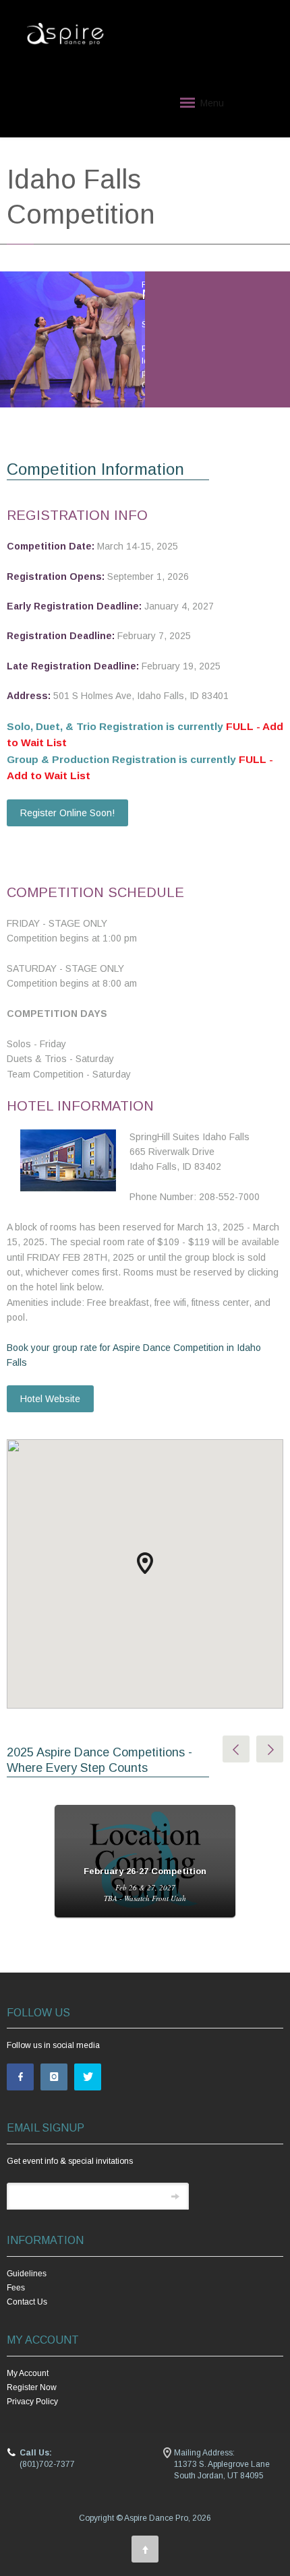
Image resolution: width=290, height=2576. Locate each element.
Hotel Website (50, 1399)
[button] (145, 1563)
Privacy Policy (32, 2402)
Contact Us (27, 2302)
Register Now (32, 2387)
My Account (28, 2373)
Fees (16, 2288)
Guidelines (27, 2274)
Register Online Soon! (67, 813)
